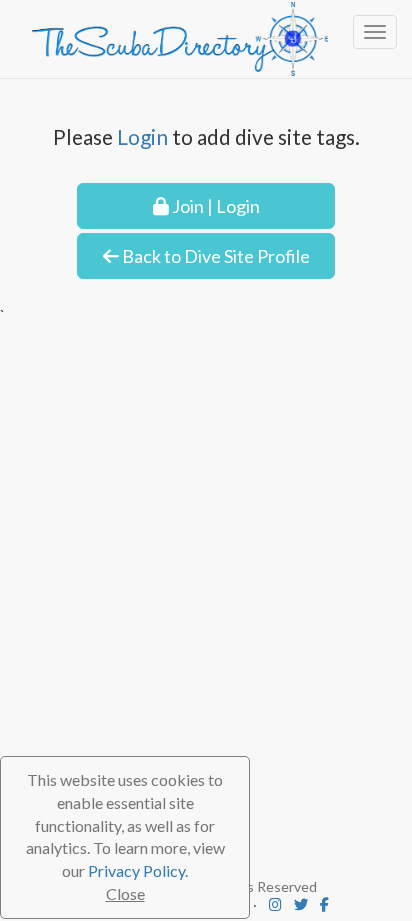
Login (142, 136)
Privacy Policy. (138, 870)
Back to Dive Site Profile (214, 256)
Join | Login (214, 206)
